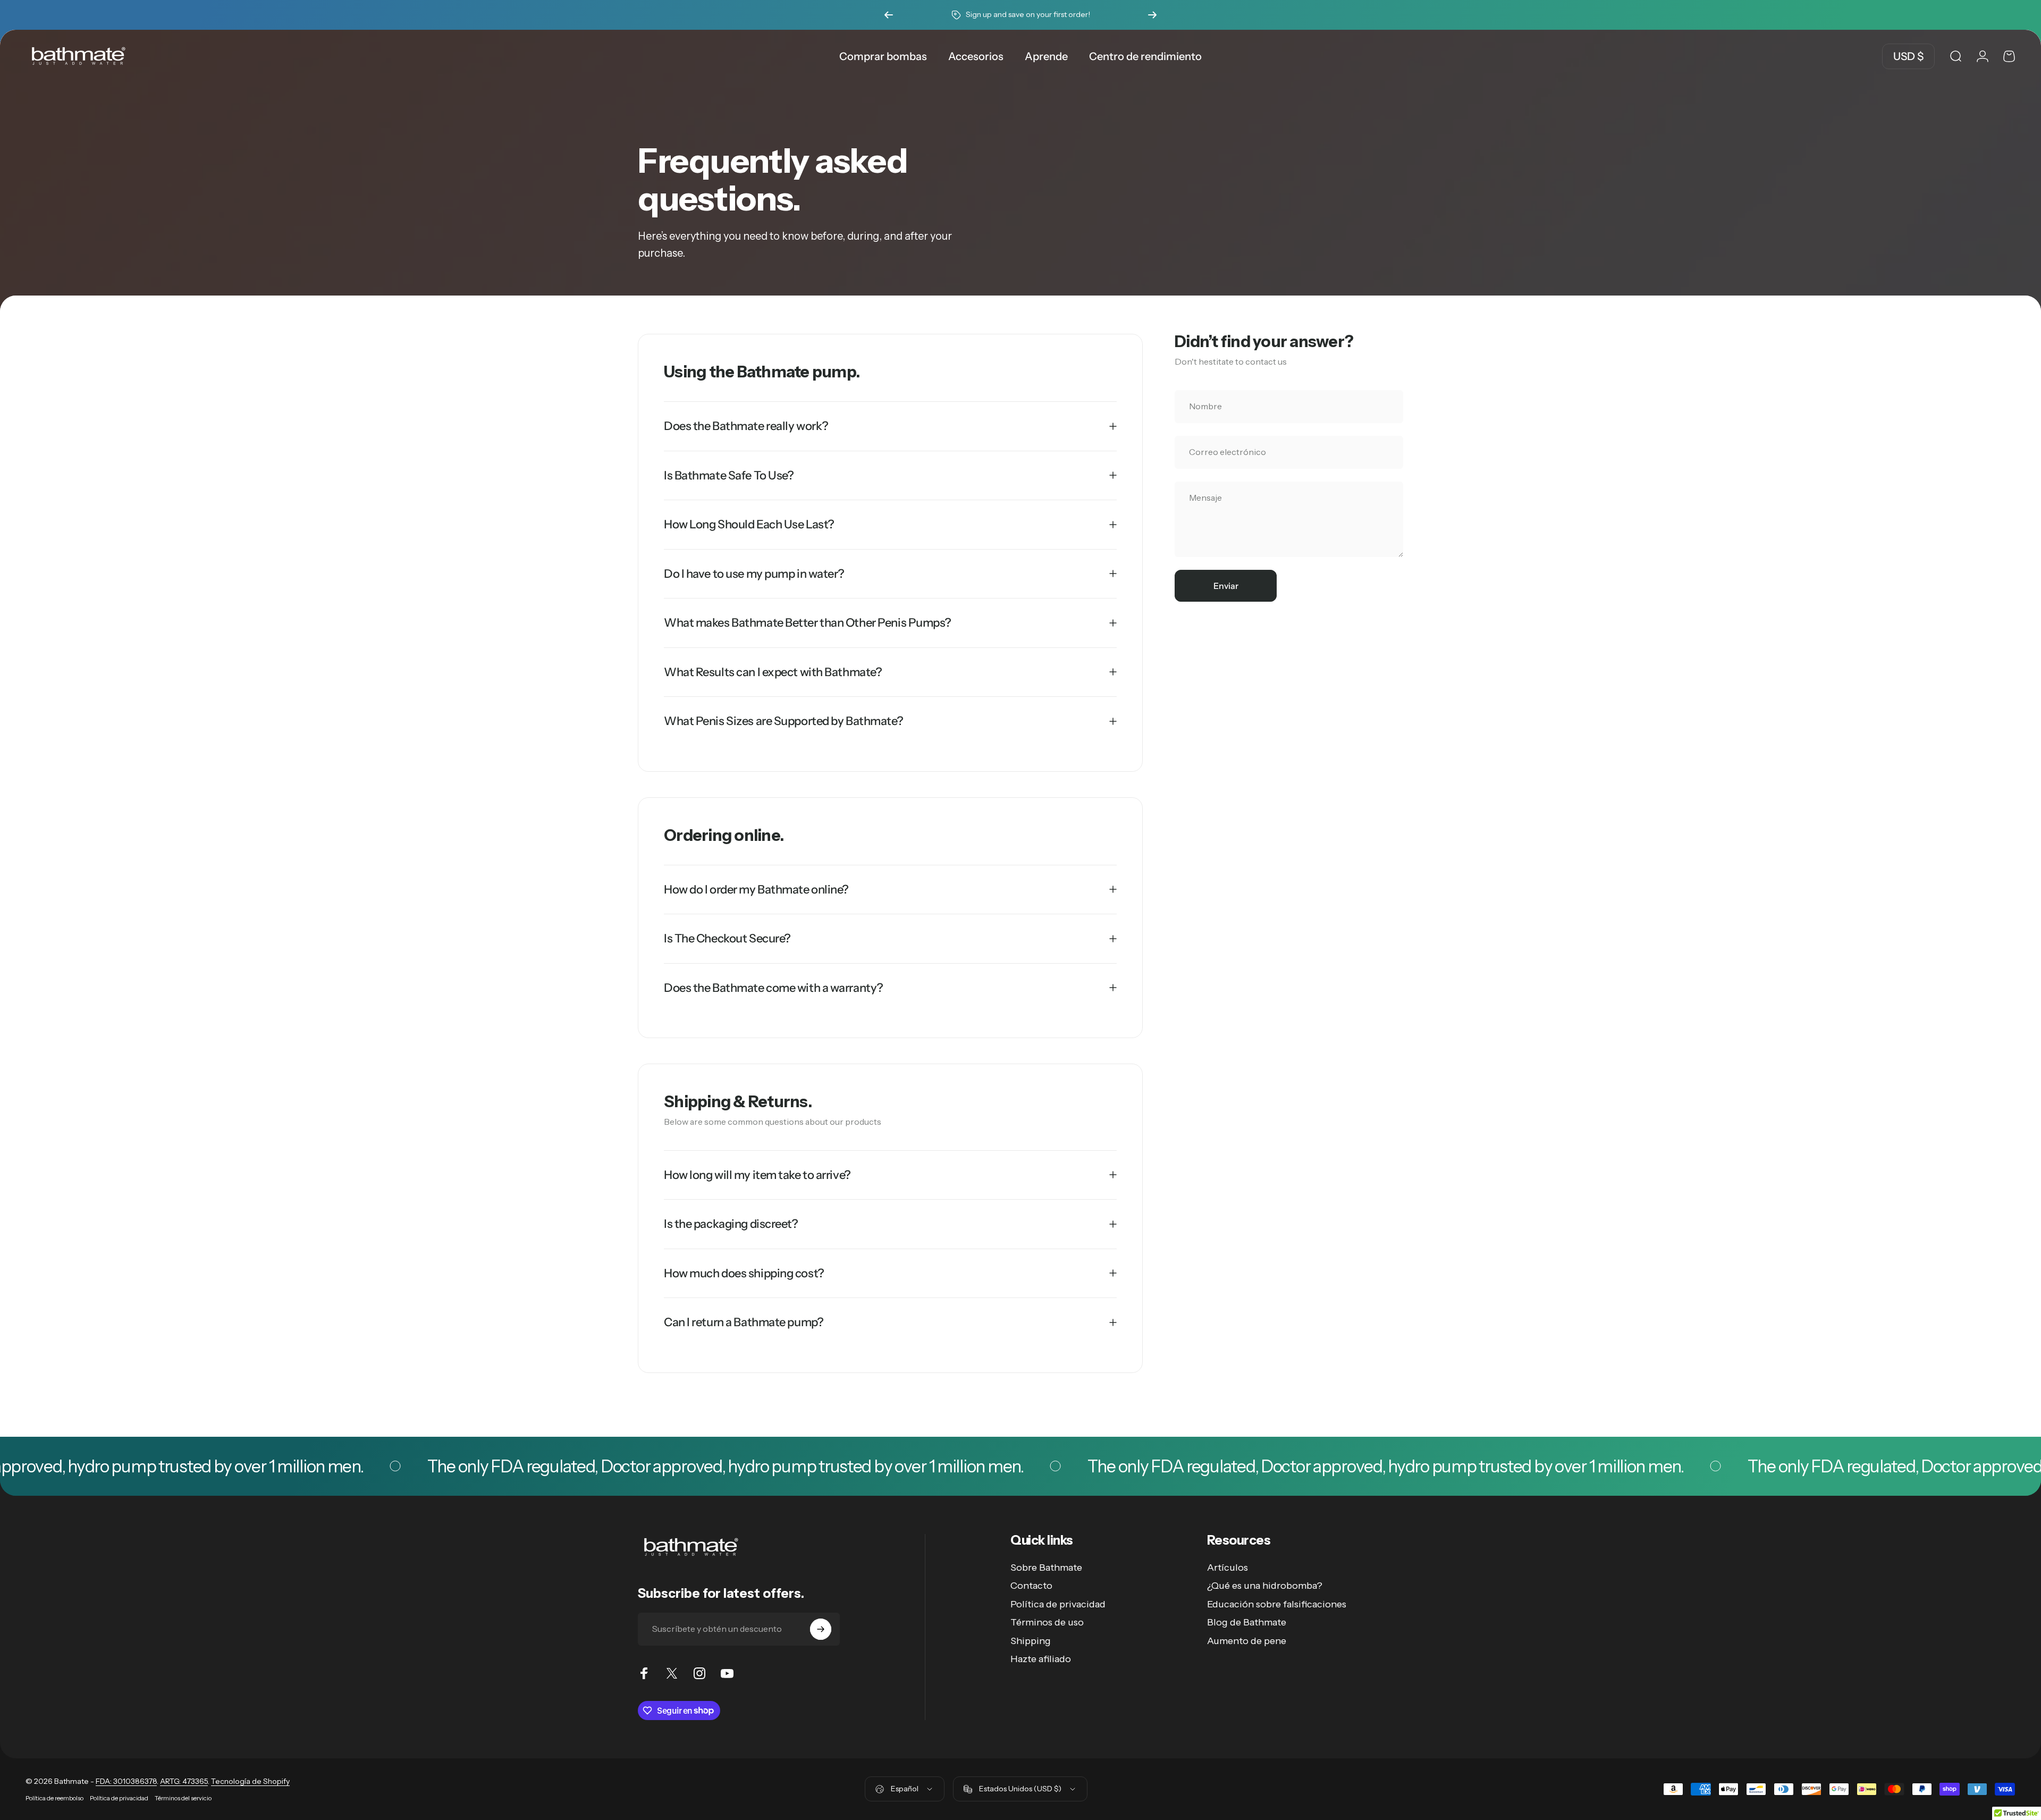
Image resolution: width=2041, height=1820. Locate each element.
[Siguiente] (1152, 15)
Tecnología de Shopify (250, 1781)
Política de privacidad (1058, 1604)
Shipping (1031, 1641)
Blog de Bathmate (1247, 1622)
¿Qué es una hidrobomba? (1265, 1586)
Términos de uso (1047, 1622)
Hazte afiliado (1041, 1659)
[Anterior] (889, 15)
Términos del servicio (183, 1798)
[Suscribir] (821, 1629)
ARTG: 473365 (184, 1781)
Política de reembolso (54, 1798)
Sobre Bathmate (1046, 1568)
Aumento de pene (1247, 1641)
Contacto (1031, 1586)
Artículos (1228, 1568)
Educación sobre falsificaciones (1277, 1604)
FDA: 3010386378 (126, 1781)
